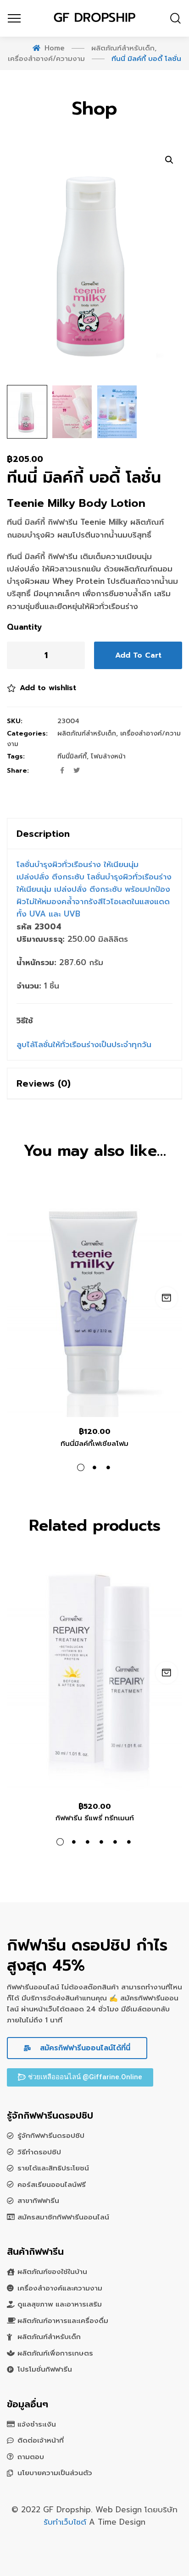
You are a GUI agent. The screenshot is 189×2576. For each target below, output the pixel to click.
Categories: (27, 733)
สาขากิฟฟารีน (38, 2201)
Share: (18, 771)
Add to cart (138, 655)
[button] (80, 2077)
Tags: (16, 756)
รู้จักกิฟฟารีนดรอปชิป (51, 2136)
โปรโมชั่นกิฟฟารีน (45, 2369)
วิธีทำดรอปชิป (39, 2152)
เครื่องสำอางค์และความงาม (60, 2288)
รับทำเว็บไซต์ (66, 2522)
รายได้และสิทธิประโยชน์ (53, 2168)
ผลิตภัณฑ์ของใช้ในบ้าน (52, 2272)
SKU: (15, 721)
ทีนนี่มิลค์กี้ (72, 756)
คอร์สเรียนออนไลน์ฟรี (52, 2185)
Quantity (24, 627)
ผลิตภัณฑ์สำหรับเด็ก (87, 733)
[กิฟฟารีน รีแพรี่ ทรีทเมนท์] (94, 1675)
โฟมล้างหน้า (108, 756)
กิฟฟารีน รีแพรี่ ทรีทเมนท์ (95, 1818)
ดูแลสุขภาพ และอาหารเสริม (60, 2304)
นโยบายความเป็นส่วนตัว (55, 2473)
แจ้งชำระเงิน (37, 2424)
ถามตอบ (31, 2457)
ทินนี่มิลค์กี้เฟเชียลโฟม (94, 1444)
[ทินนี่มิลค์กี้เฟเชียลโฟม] (94, 1300)
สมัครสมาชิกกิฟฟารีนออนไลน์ (63, 2217)
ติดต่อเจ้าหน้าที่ (41, 2440)
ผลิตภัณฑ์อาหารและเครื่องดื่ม (63, 2321)
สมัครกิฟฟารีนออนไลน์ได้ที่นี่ (84, 2048)
